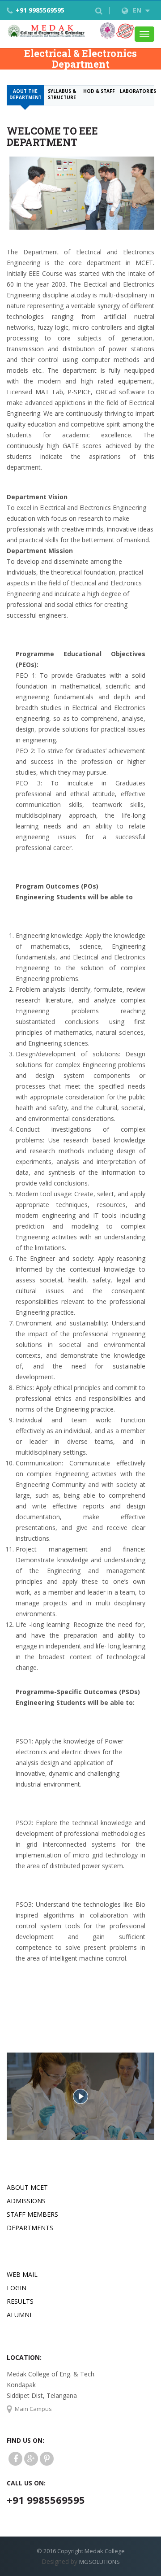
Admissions (26, 2201)
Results (20, 2301)
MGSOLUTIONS (100, 2562)
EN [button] (138, 10)
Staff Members (32, 2214)
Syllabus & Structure (62, 94)
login (17, 2288)
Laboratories (137, 91)
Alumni (19, 2315)
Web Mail (22, 2274)
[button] (99, 11)
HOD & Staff (99, 91)
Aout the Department (25, 94)
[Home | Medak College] (46, 31)
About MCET (27, 2187)
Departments (30, 2228)
